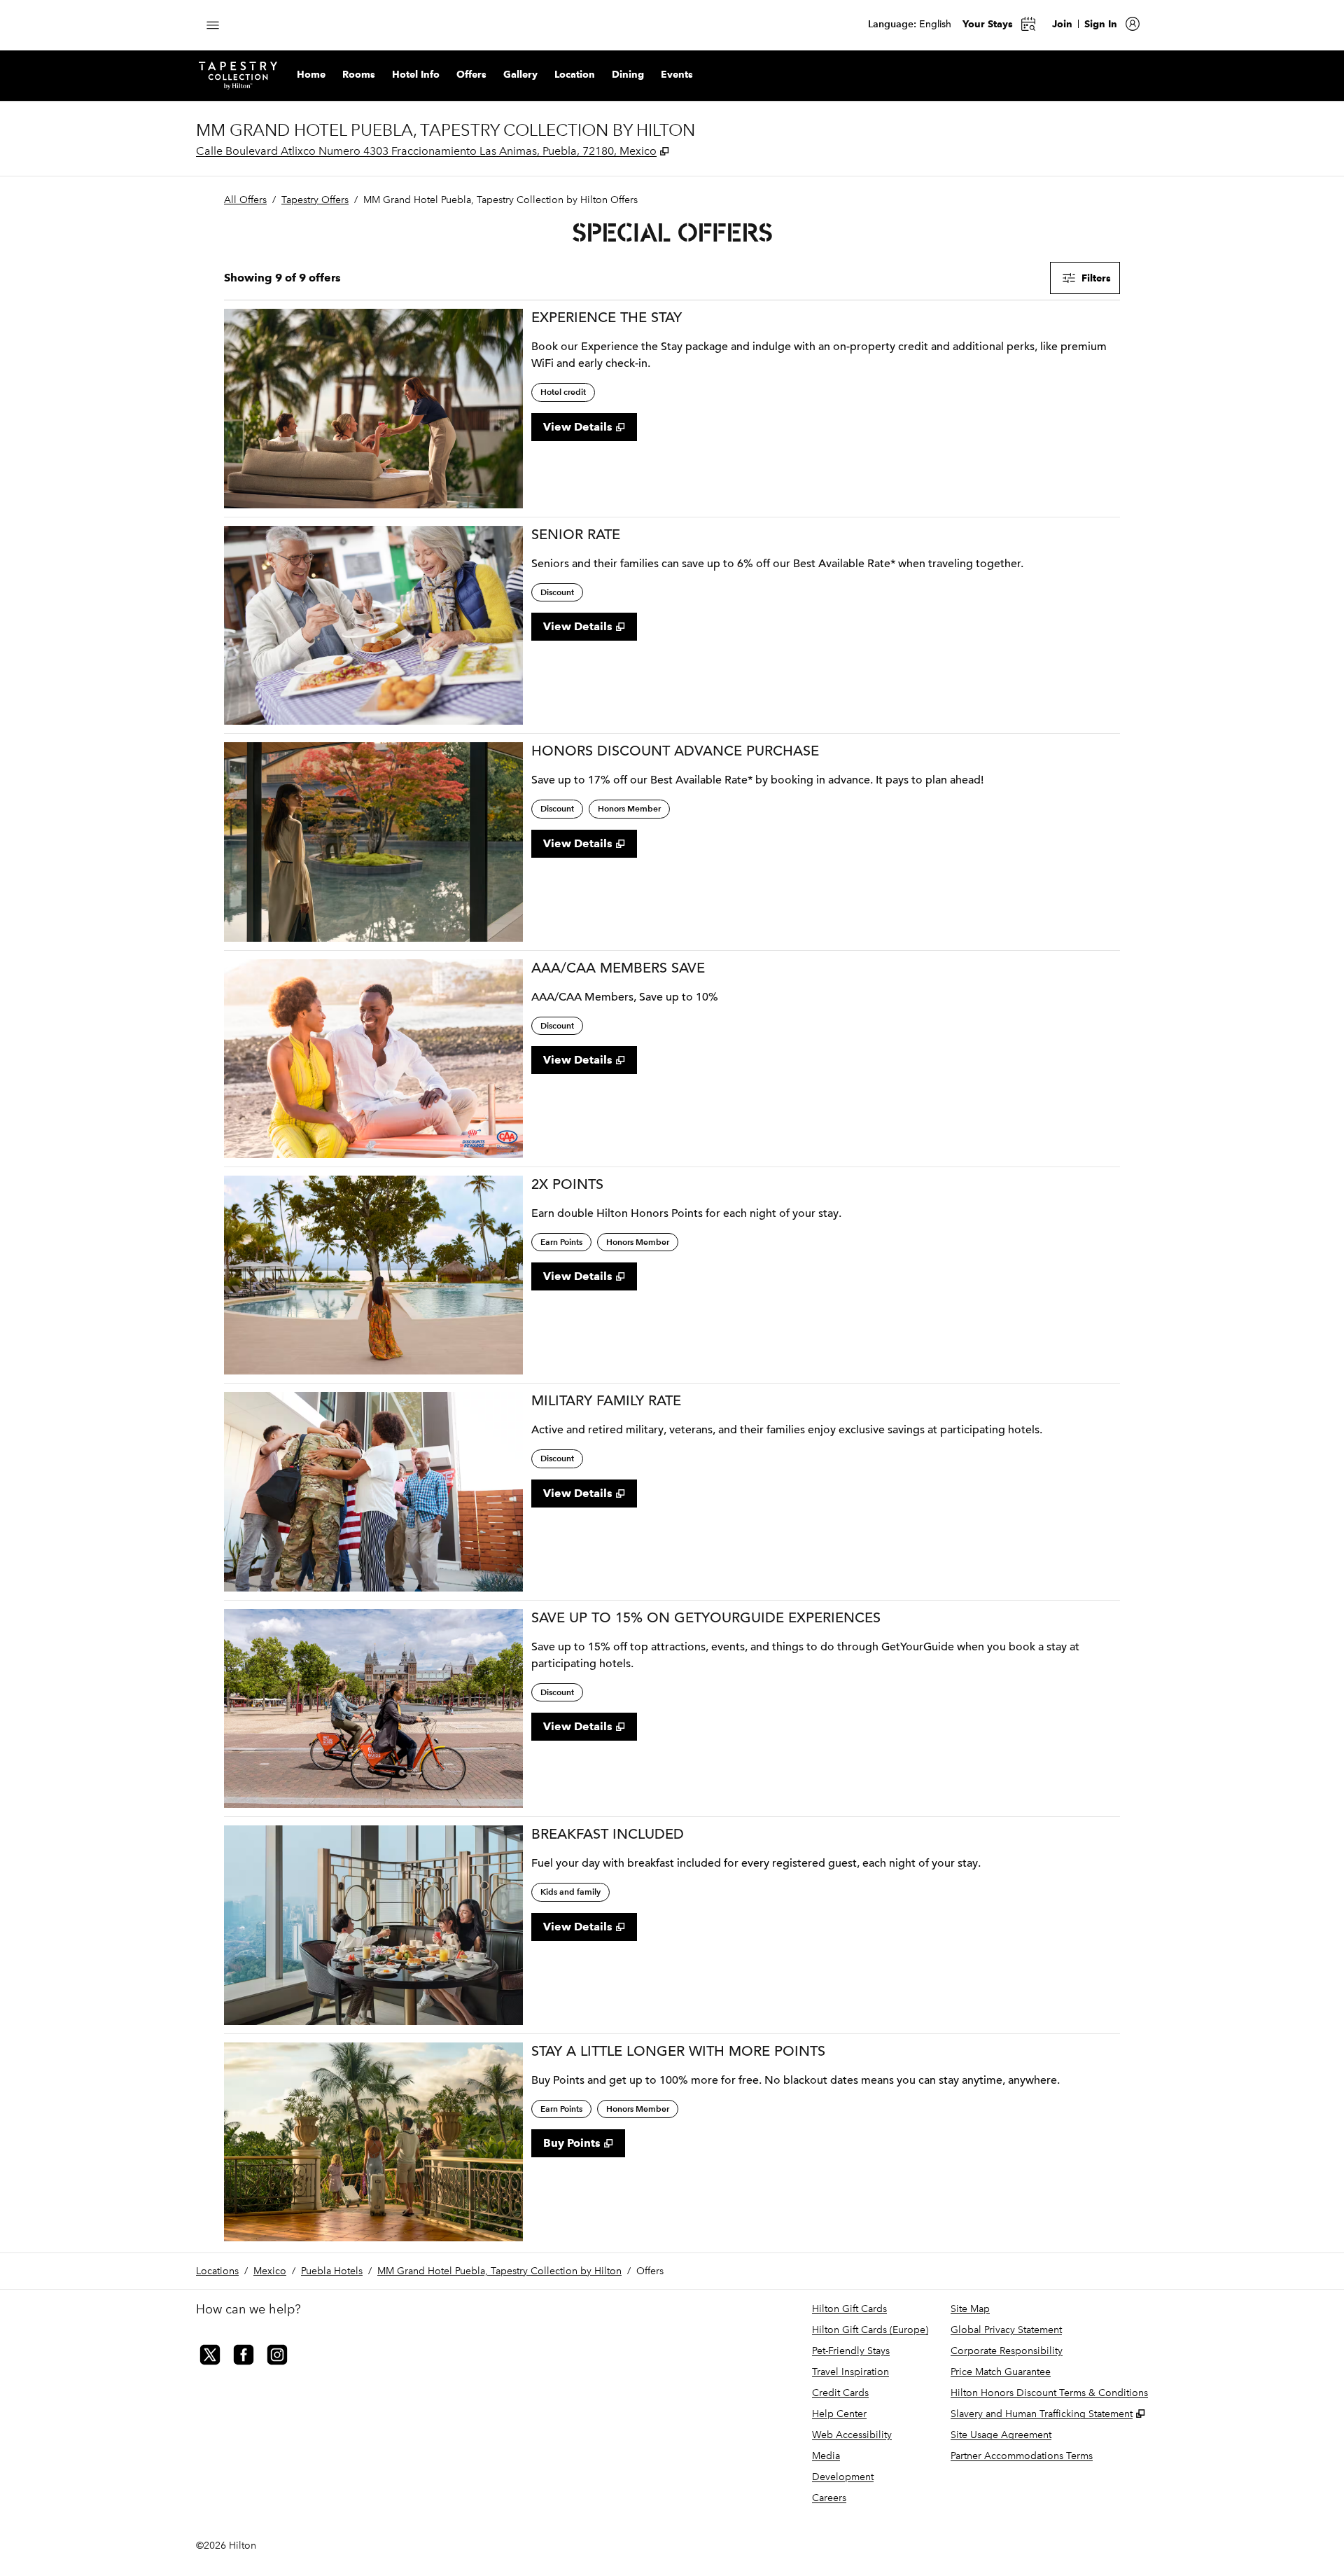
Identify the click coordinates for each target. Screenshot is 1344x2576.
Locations (217, 2271)
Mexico (270, 2271)
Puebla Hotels (332, 2271)
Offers (650, 2271)
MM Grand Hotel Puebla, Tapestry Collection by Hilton (499, 2271)
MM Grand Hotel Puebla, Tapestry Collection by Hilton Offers (500, 200)
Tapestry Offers (315, 200)
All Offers (245, 200)
